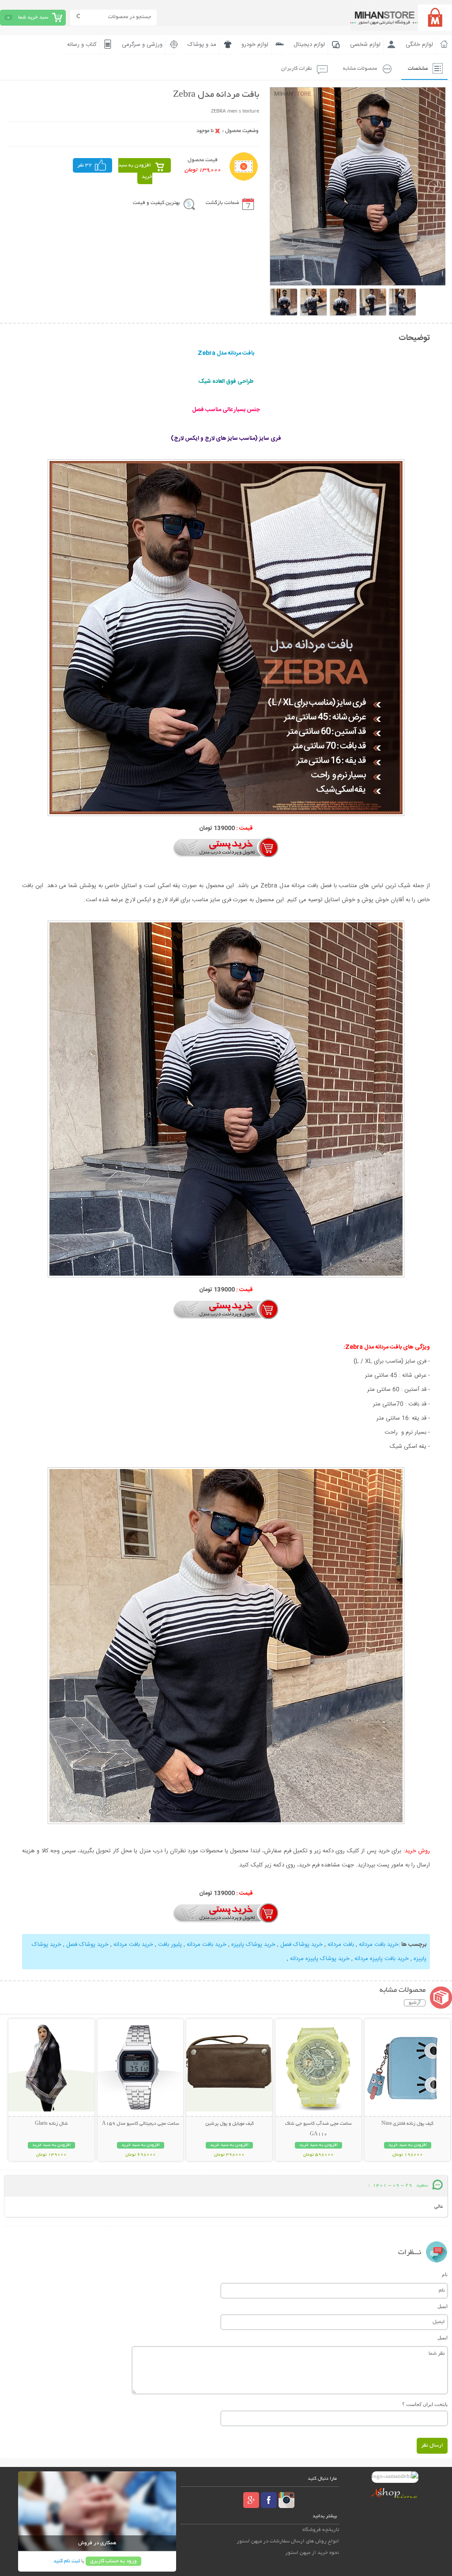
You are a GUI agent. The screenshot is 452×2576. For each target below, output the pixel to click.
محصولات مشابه (360, 69)
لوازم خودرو (255, 45)
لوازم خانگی (419, 45)
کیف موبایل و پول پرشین (230, 2124)
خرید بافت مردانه (378, 1945)
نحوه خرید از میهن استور (312, 2553)
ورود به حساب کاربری (113, 2561)
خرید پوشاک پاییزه (252, 1945)
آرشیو (415, 2003)
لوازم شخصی (365, 45)
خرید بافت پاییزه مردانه (381, 1959)
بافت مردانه (340, 1945)
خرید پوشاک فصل (301, 1945)
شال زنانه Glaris (51, 2124)
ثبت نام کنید (67, 2561)
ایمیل (443, 2306)
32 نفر (85, 165)
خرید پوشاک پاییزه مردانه (319, 1959)
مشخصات (418, 69)
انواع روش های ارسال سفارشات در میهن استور (288, 2541)
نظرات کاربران (297, 69)
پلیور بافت (169, 1945)
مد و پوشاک (202, 45)
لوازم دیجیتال (309, 45)
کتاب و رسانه (82, 45)
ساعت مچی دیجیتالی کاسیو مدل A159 (141, 2124)
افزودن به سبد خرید (135, 171)
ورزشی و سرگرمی (142, 45)
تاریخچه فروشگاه (321, 2530)
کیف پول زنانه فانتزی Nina (407, 2124)
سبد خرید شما (33, 17)
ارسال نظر (432, 2446)
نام (445, 2274)
